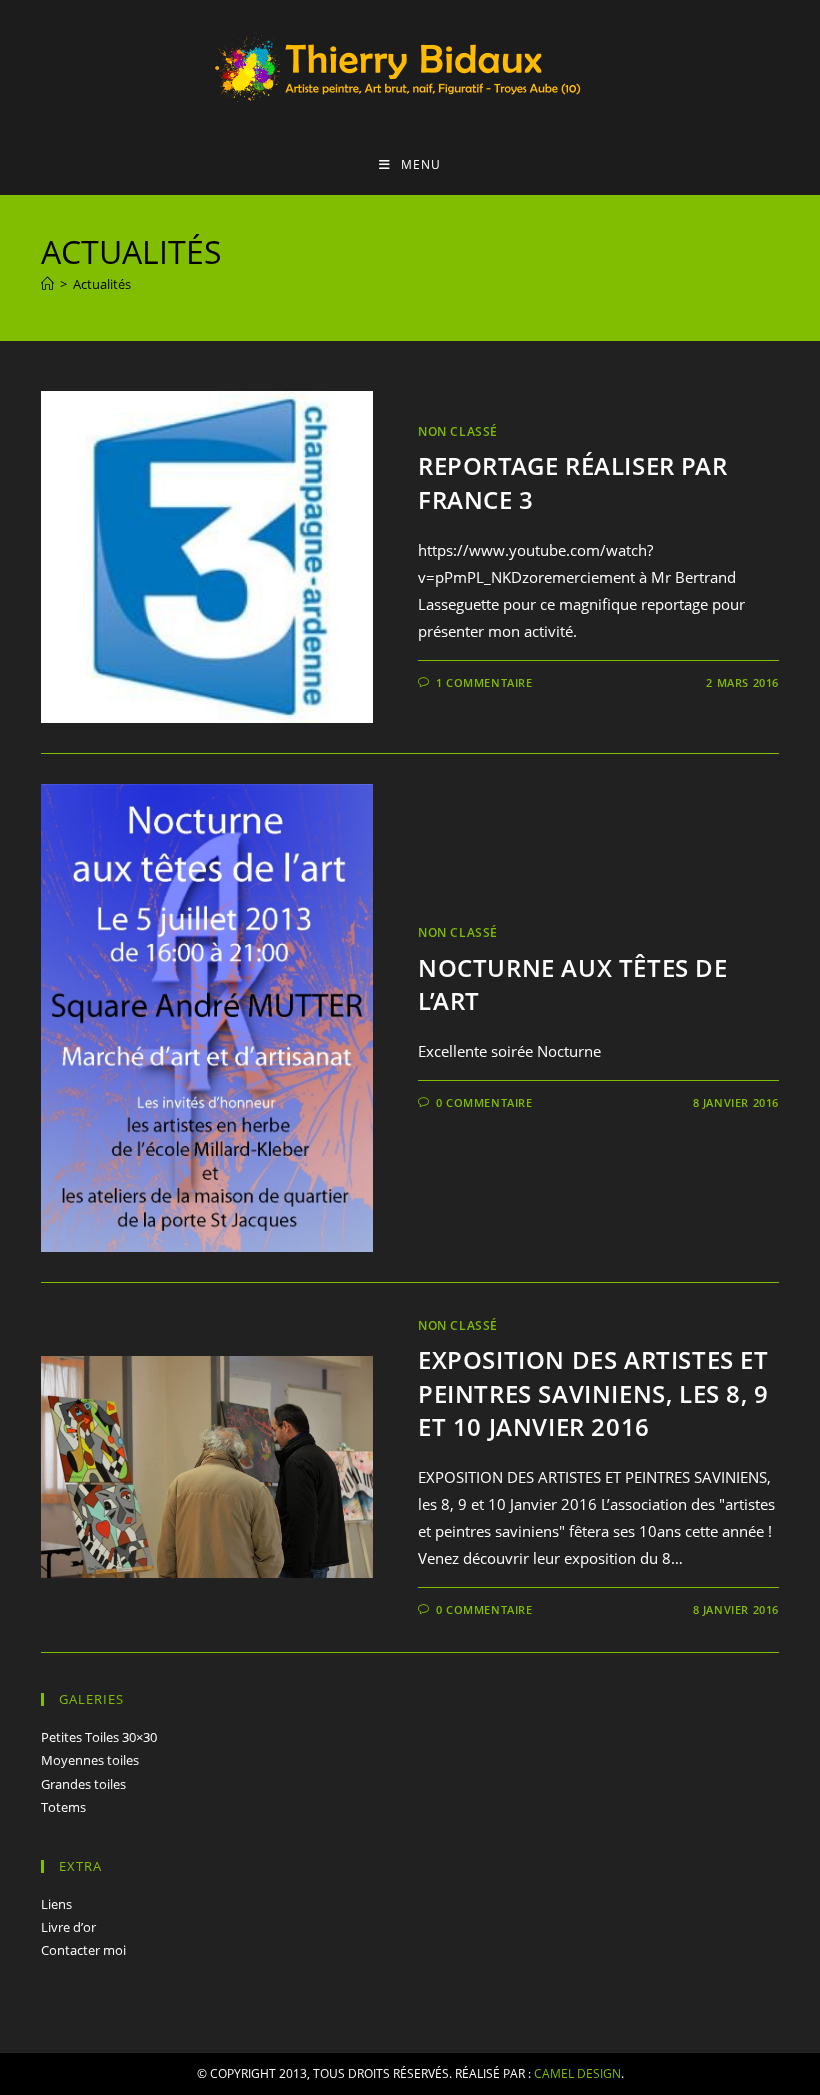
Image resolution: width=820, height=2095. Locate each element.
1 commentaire (484, 682)
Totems (63, 1807)
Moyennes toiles (90, 1760)
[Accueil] (47, 284)
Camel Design (577, 2073)
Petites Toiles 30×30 (99, 1737)
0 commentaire (484, 1102)
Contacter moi (83, 1950)
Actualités (102, 284)
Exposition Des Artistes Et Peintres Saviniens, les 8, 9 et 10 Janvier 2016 (593, 1393)
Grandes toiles (83, 1784)
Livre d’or (68, 1927)
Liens (56, 1904)
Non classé (458, 431)
